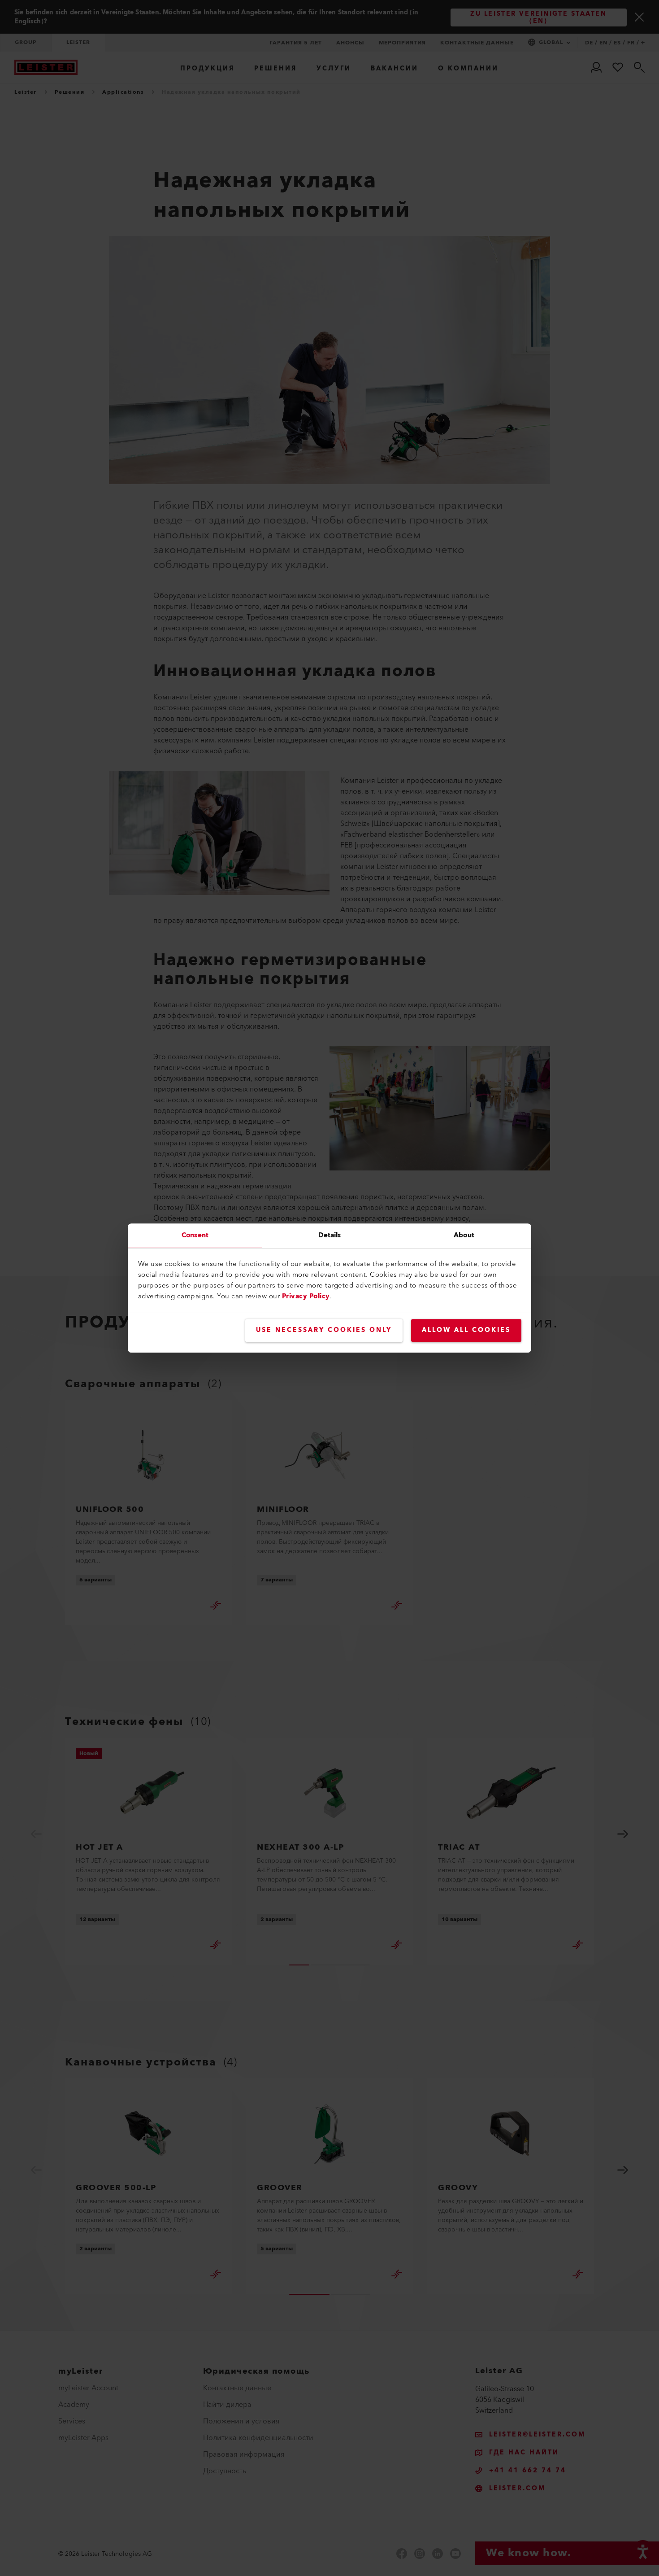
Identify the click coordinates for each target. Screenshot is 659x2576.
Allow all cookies (466, 1330)
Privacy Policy (306, 1296)
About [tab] (464, 1235)
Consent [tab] (195, 1235)
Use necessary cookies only (324, 1330)
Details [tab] (330, 1235)
